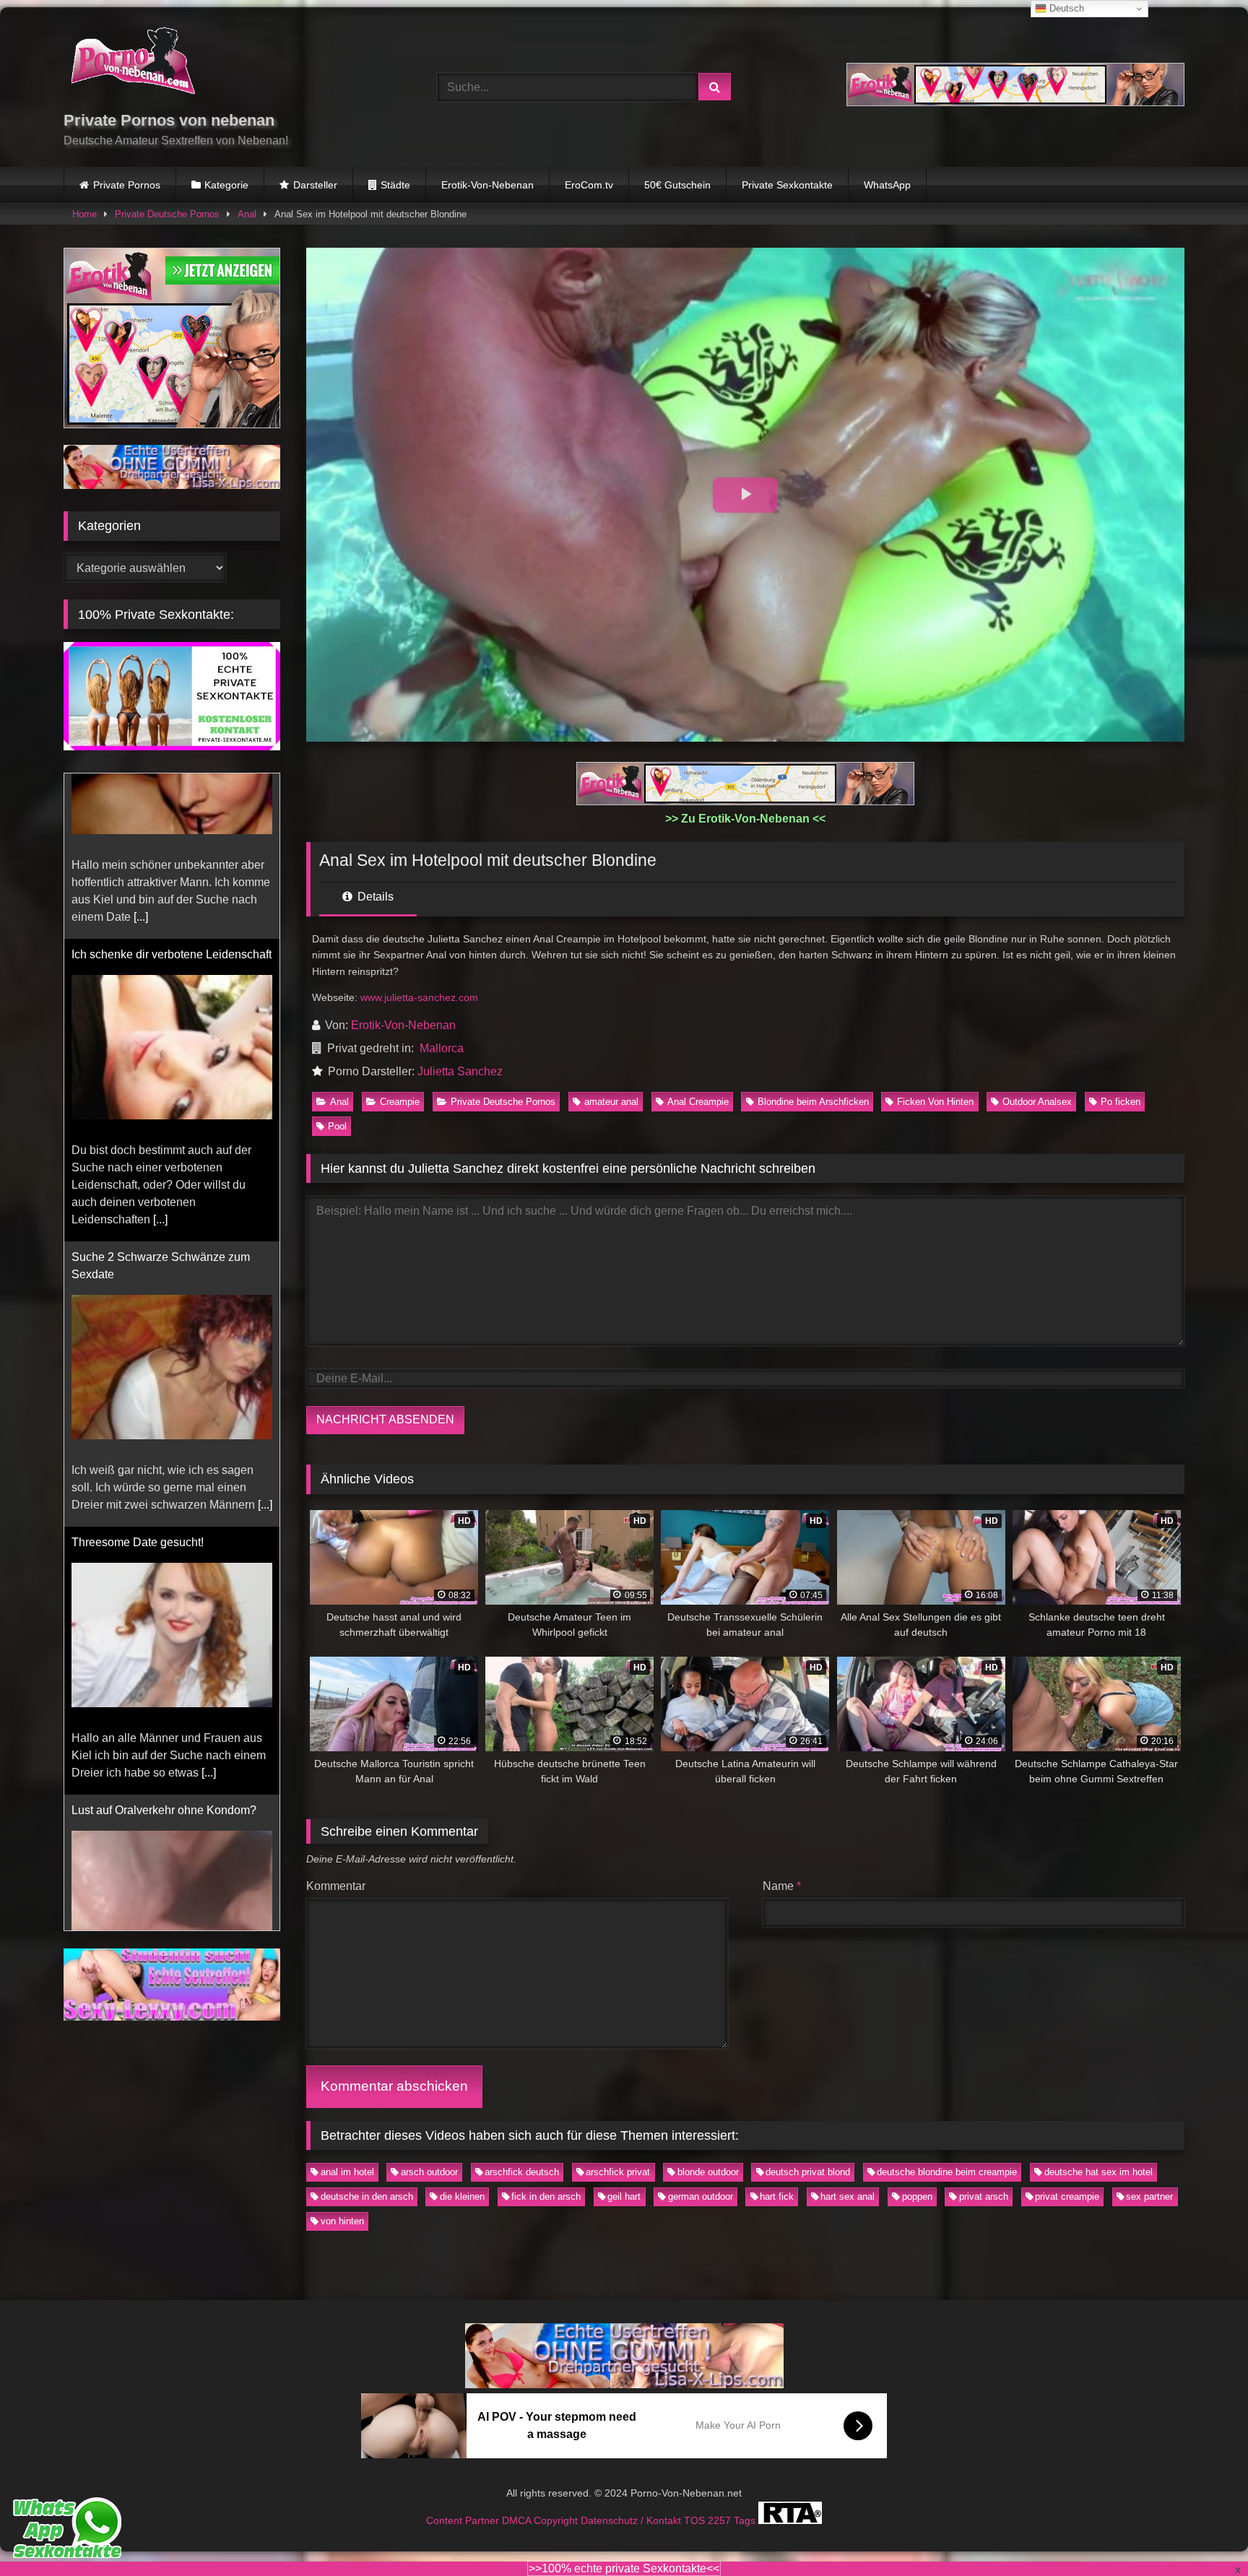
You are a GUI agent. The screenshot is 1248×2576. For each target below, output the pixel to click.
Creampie (400, 1102)
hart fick (777, 2196)
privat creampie (1067, 2196)
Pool (337, 1126)
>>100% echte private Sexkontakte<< (624, 2568)
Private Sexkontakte (787, 185)
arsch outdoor (429, 2172)
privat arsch (984, 2196)
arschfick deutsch (522, 2172)
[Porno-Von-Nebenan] (133, 64)
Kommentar (336, 1886)
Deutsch (1065, 8)
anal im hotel (347, 2172)
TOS (696, 2520)
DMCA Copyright (541, 2520)
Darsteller (315, 185)
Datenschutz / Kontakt (632, 2520)
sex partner (1149, 2196)
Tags (746, 2520)
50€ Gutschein (677, 185)
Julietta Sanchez (460, 1071)
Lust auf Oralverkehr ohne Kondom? (164, 1645)
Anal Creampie (698, 1102)
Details (374, 897)
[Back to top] (1203, 2533)
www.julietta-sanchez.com (419, 997)
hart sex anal (848, 2196)
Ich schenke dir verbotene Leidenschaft (172, 789)
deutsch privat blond (808, 2172)
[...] (160, 1054)
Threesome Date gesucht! (138, 1377)
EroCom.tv (589, 185)
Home (84, 214)
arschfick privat (618, 2172)
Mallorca (442, 1048)
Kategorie (226, 185)
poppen (917, 2196)
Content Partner (464, 2520)
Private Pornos (127, 185)
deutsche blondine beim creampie (947, 2172)
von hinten (342, 2221)
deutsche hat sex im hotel (1098, 2172)
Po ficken (1121, 1102)
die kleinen (462, 2196)
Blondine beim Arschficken (813, 1102)
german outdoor (701, 2196)
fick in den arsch (546, 2196)
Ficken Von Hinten (935, 1102)
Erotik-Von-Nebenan (487, 185)
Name (782, 1886)
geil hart (624, 2196)
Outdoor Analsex (1037, 1102)
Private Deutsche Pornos (167, 214)
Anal (247, 214)
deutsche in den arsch (367, 2196)
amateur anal (611, 1102)
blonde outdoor (708, 2172)
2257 (721, 2520)
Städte (395, 185)
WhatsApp (887, 185)
